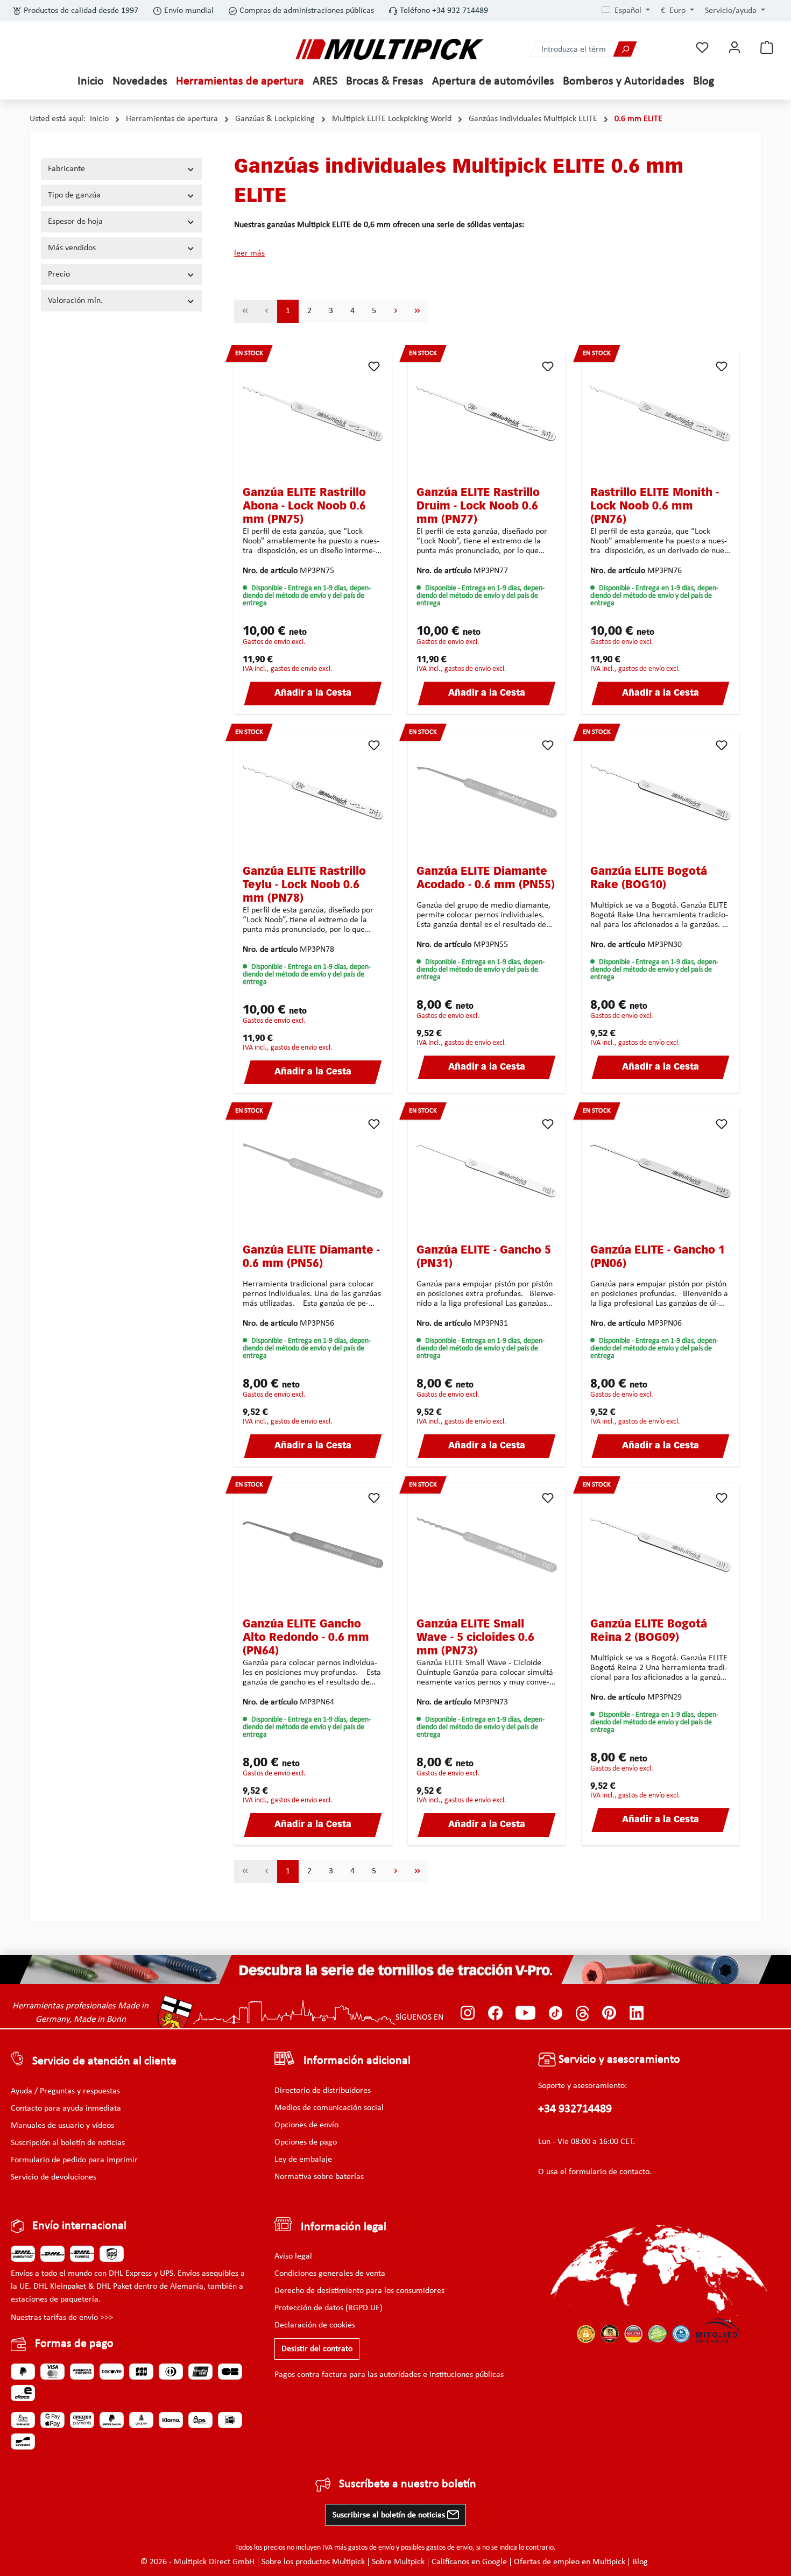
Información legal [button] (344, 2227)
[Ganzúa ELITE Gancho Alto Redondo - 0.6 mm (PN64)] (313, 1545)
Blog (640, 2562)
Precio (59, 274)
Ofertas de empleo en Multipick (570, 2562)
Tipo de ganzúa (74, 195)
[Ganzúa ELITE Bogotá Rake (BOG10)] (661, 792)
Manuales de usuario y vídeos (62, 2126)
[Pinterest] (609, 2013)
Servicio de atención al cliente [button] (104, 2061)
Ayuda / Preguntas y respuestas (65, 2091)
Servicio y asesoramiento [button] (618, 2060)
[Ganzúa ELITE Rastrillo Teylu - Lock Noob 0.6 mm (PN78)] (313, 792)
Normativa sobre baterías (319, 2177)
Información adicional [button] (357, 2061)
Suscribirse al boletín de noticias (390, 2515)
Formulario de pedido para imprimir (74, 2160)
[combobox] (572, 49)
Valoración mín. (75, 301)
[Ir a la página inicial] (390, 49)
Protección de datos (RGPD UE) (329, 2308)
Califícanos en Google (469, 2562)
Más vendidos (72, 248)
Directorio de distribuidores (323, 2091)
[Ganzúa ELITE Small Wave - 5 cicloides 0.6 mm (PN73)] (487, 1545)
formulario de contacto (609, 2172)
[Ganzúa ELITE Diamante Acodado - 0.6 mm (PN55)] (487, 792)
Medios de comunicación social (329, 2108)
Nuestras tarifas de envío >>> (62, 2318)
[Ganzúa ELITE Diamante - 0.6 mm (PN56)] (313, 1171)
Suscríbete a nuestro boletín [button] (408, 2484)
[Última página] (417, 311)
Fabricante (66, 169)
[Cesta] (767, 48)
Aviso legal (293, 2256)
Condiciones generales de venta (330, 2274)
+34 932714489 (575, 2109)
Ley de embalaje (303, 2160)
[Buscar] (625, 49)
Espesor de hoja (75, 222)
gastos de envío (371, 2548)
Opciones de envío (306, 2125)
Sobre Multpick (398, 2562)
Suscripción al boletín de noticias (68, 2143)
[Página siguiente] (395, 311)
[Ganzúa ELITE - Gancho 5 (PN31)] (487, 1171)
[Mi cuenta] (734, 48)
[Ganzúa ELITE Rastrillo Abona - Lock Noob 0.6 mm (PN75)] (313, 414)
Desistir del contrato (317, 2349)
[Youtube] (525, 2013)
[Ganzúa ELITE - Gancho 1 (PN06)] (661, 1171)
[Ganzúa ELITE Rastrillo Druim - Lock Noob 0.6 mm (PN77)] (487, 414)
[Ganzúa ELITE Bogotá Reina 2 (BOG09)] (661, 1545)
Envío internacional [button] (79, 2226)
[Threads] (582, 2013)
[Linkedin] (637, 2013)
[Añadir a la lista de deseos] (374, 366)
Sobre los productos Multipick (313, 2562)
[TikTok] (556, 2013)
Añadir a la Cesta (313, 693)
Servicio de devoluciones (54, 2177)
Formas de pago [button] (74, 2344)
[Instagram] (468, 2013)
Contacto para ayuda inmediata (66, 2108)
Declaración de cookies (315, 2325)
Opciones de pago (306, 2142)
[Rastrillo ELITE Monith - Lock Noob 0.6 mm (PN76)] (661, 414)
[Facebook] (495, 2013)
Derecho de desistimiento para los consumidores (359, 2291)
